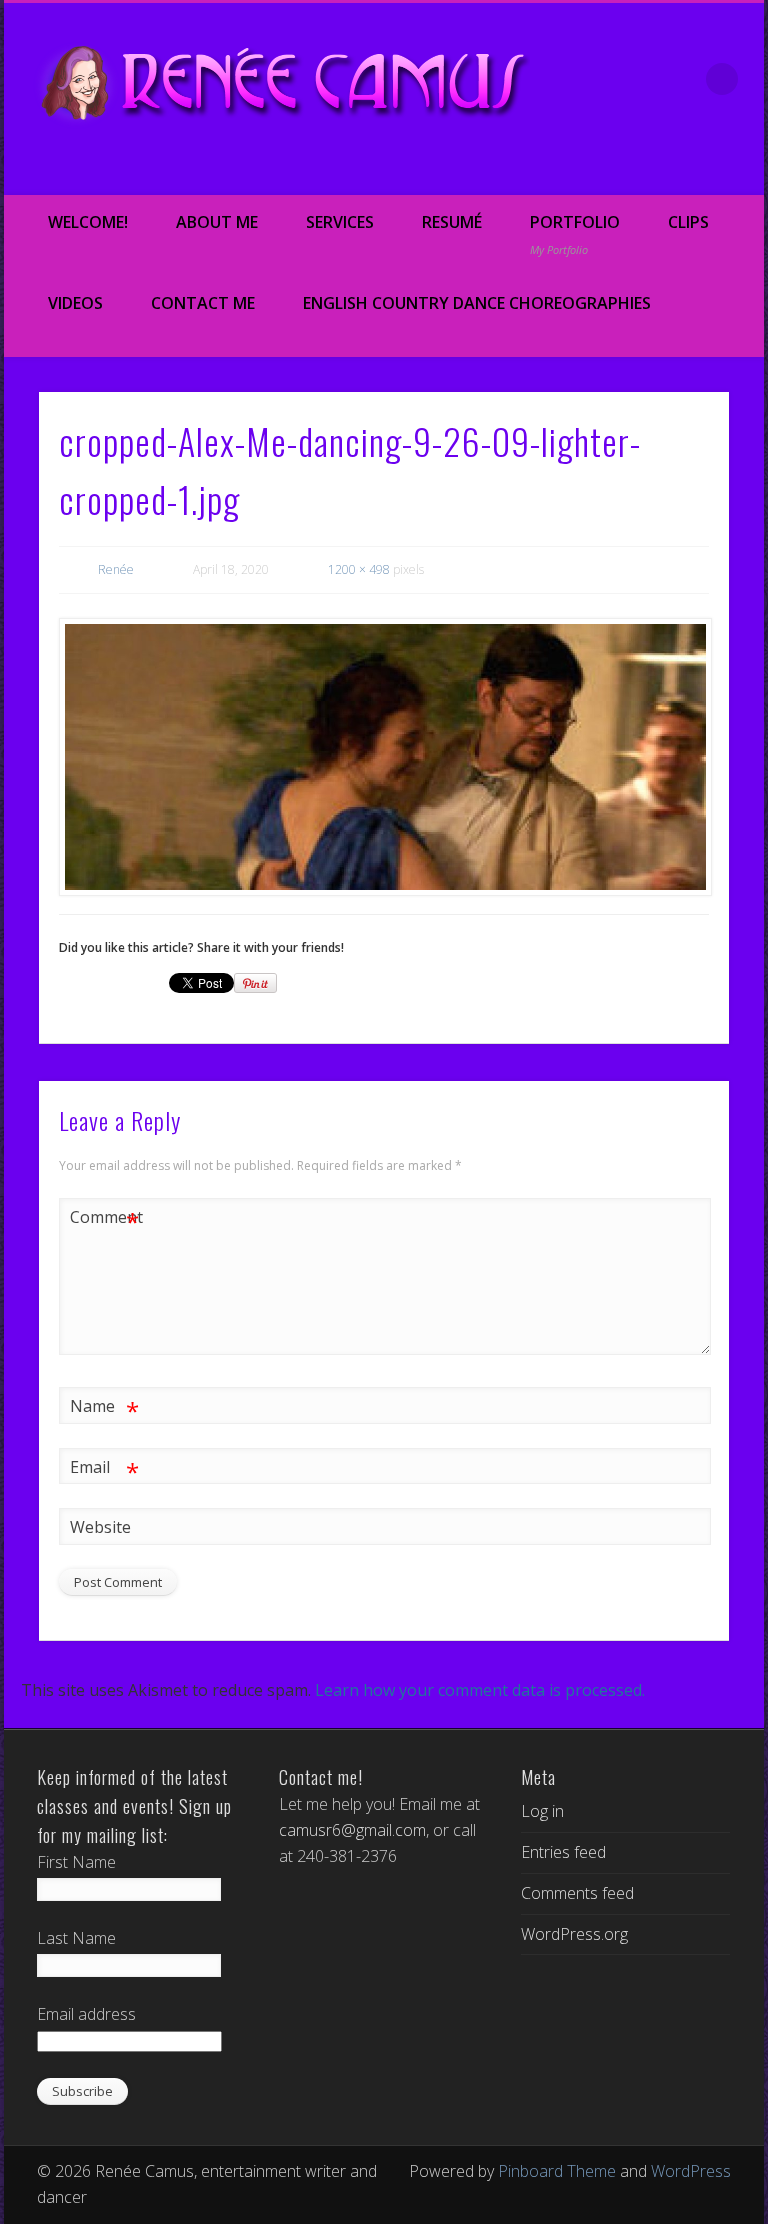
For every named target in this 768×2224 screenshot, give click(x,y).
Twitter (616, 171)
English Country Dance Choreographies (477, 303)
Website (100, 1527)
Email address (86, 2014)
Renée (116, 569)
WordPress (691, 2171)
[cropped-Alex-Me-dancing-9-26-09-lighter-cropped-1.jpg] (384, 757)
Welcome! (88, 222)
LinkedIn (742, 171)
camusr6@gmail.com (352, 1830)
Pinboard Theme (557, 2171)
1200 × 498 (359, 569)
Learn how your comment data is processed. (480, 1690)
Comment (105, 1220)
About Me (217, 222)
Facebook (574, 171)
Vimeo (658, 171)
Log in (542, 1811)
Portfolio (575, 234)
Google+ (700, 171)
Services (340, 222)
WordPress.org (574, 1934)
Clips (688, 222)
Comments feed (577, 1893)
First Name (76, 1862)
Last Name (76, 1938)
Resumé (452, 222)
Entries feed (563, 1852)
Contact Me (203, 303)
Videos (75, 303)
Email (104, 1470)
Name (104, 1409)
